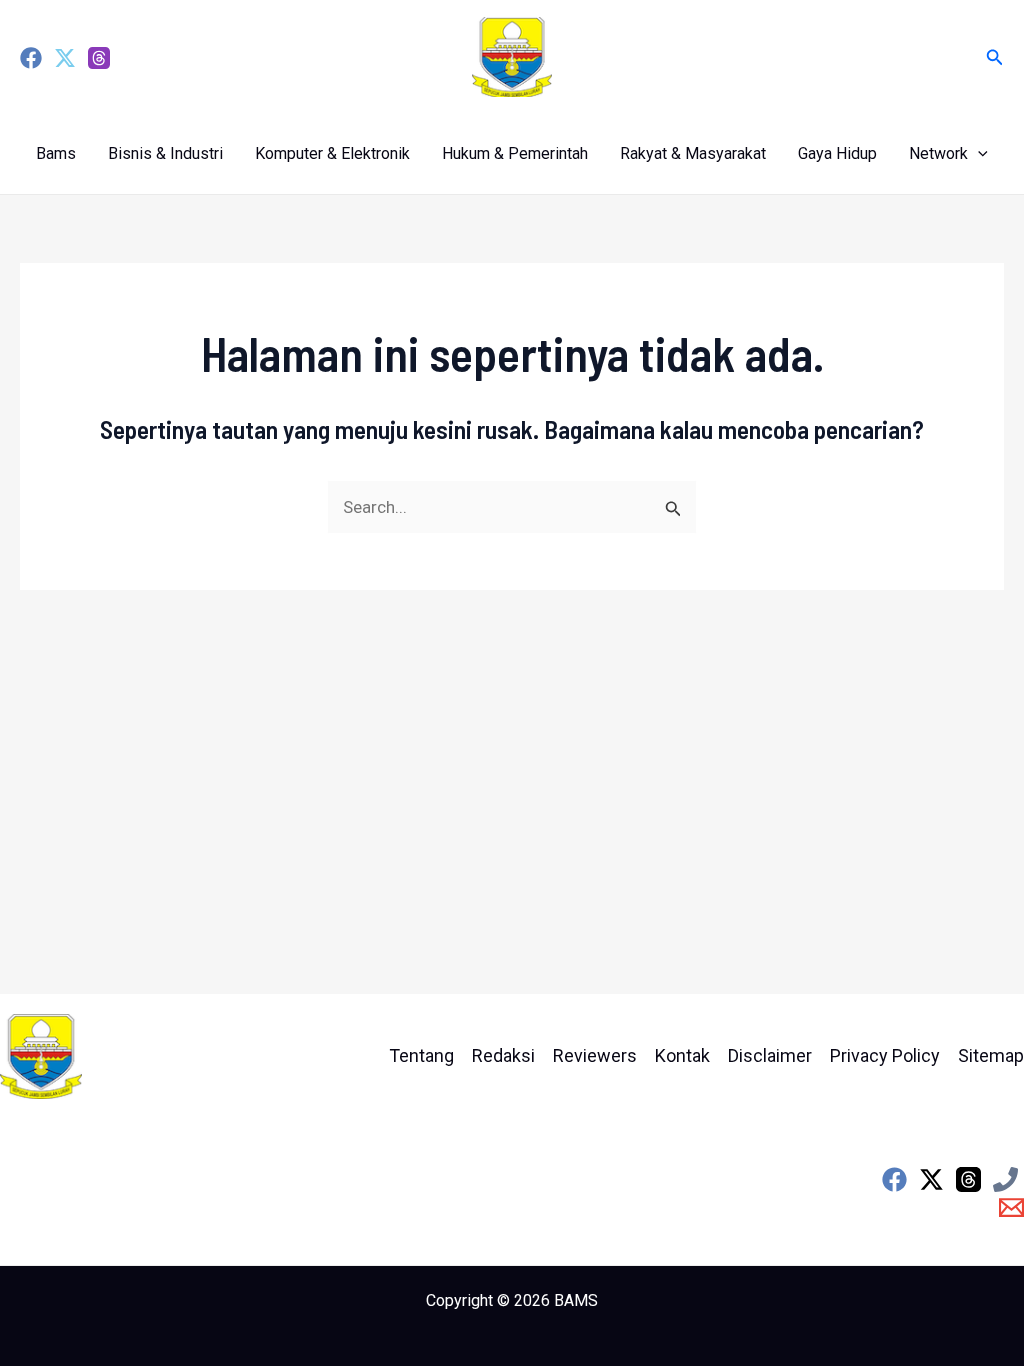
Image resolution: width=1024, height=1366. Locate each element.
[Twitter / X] (931, 1179)
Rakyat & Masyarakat (693, 153)
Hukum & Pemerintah (515, 153)
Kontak (682, 1055)
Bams (56, 153)
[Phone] (1005, 1179)
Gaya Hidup (837, 153)
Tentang (421, 1055)
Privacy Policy (885, 1055)
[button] (995, 57)
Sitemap (991, 1055)
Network (938, 153)
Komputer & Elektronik (332, 153)
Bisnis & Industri (165, 153)
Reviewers (595, 1055)
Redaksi (503, 1055)
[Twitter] (65, 58)
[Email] (1011, 1207)
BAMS (576, 1300)
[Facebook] (31, 58)
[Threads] (99, 58)
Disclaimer (770, 1055)
